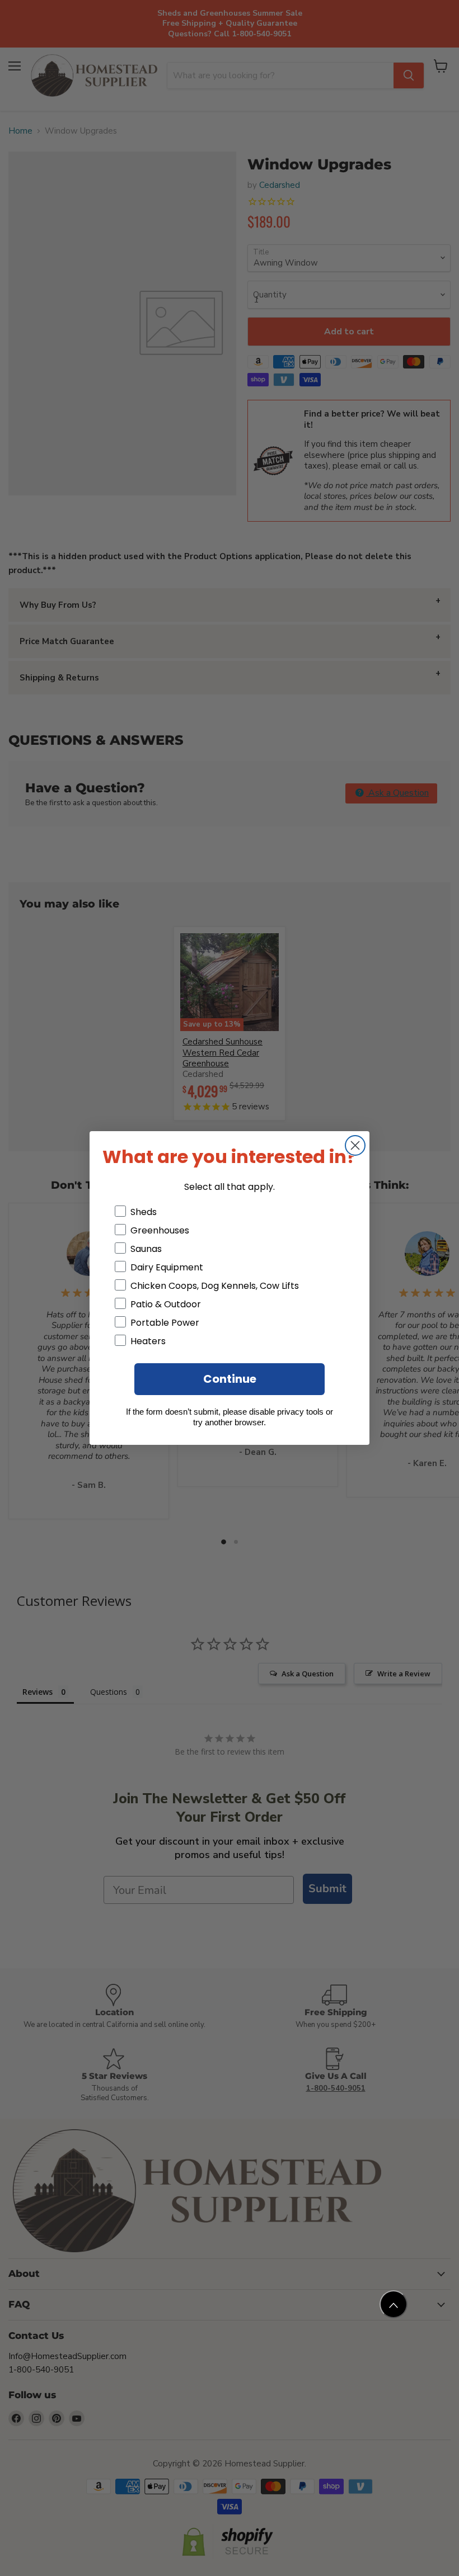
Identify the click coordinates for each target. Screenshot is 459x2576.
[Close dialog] (355, 1145)
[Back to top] (394, 2304)
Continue (230, 1379)
